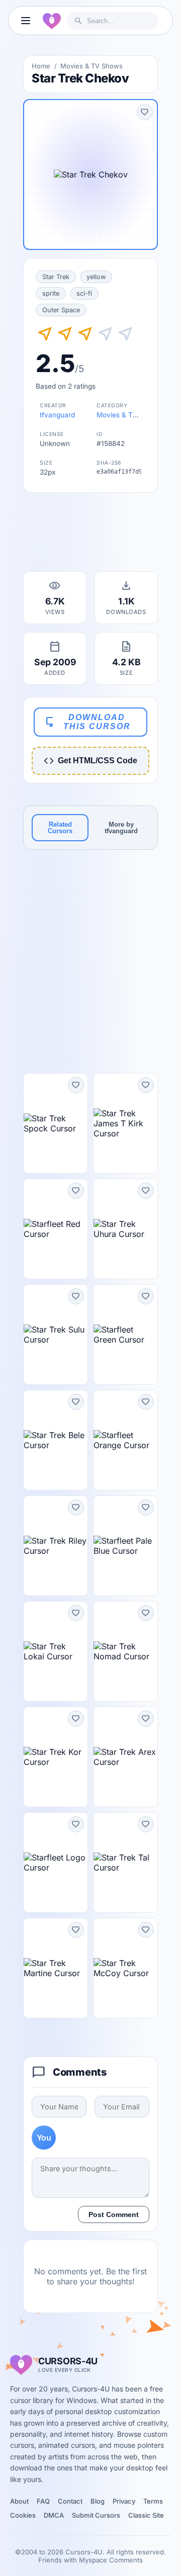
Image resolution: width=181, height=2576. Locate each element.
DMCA (54, 2515)
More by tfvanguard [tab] (121, 828)
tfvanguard (57, 415)
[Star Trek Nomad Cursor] (125, 1651)
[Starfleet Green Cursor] (125, 1335)
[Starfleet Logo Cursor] (56, 1862)
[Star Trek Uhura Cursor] (125, 1229)
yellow (96, 277)
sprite (51, 293)
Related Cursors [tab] (60, 828)
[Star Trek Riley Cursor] (56, 1546)
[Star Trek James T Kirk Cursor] (125, 1123)
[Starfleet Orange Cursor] (125, 1440)
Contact (70, 2501)
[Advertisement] (90, 535)
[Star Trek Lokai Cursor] (56, 1651)
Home (41, 66)
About (19, 2501)
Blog (98, 2501)
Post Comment (114, 2214)
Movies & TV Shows (92, 66)
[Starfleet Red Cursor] (56, 1229)
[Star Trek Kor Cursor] (56, 1757)
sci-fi (84, 293)
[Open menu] (26, 21)
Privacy (124, 2501)
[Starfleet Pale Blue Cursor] (125, 1546)
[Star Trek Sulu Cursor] (56, 1335)
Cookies (23, 2515)
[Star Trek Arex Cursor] (125, 1757)
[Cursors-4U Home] (52, 21)
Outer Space (61, 310)
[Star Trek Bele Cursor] (56, 1440)
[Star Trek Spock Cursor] (56, 1123)
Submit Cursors (96, 2515)
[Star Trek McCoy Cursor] (125, 1968)
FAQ (43, 2501)
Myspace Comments (111, 2560)
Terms (153, 2501)
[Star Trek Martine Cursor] (56, 1968)
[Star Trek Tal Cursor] (125, 1862)
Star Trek (56, 277)
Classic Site (146, 2515)
